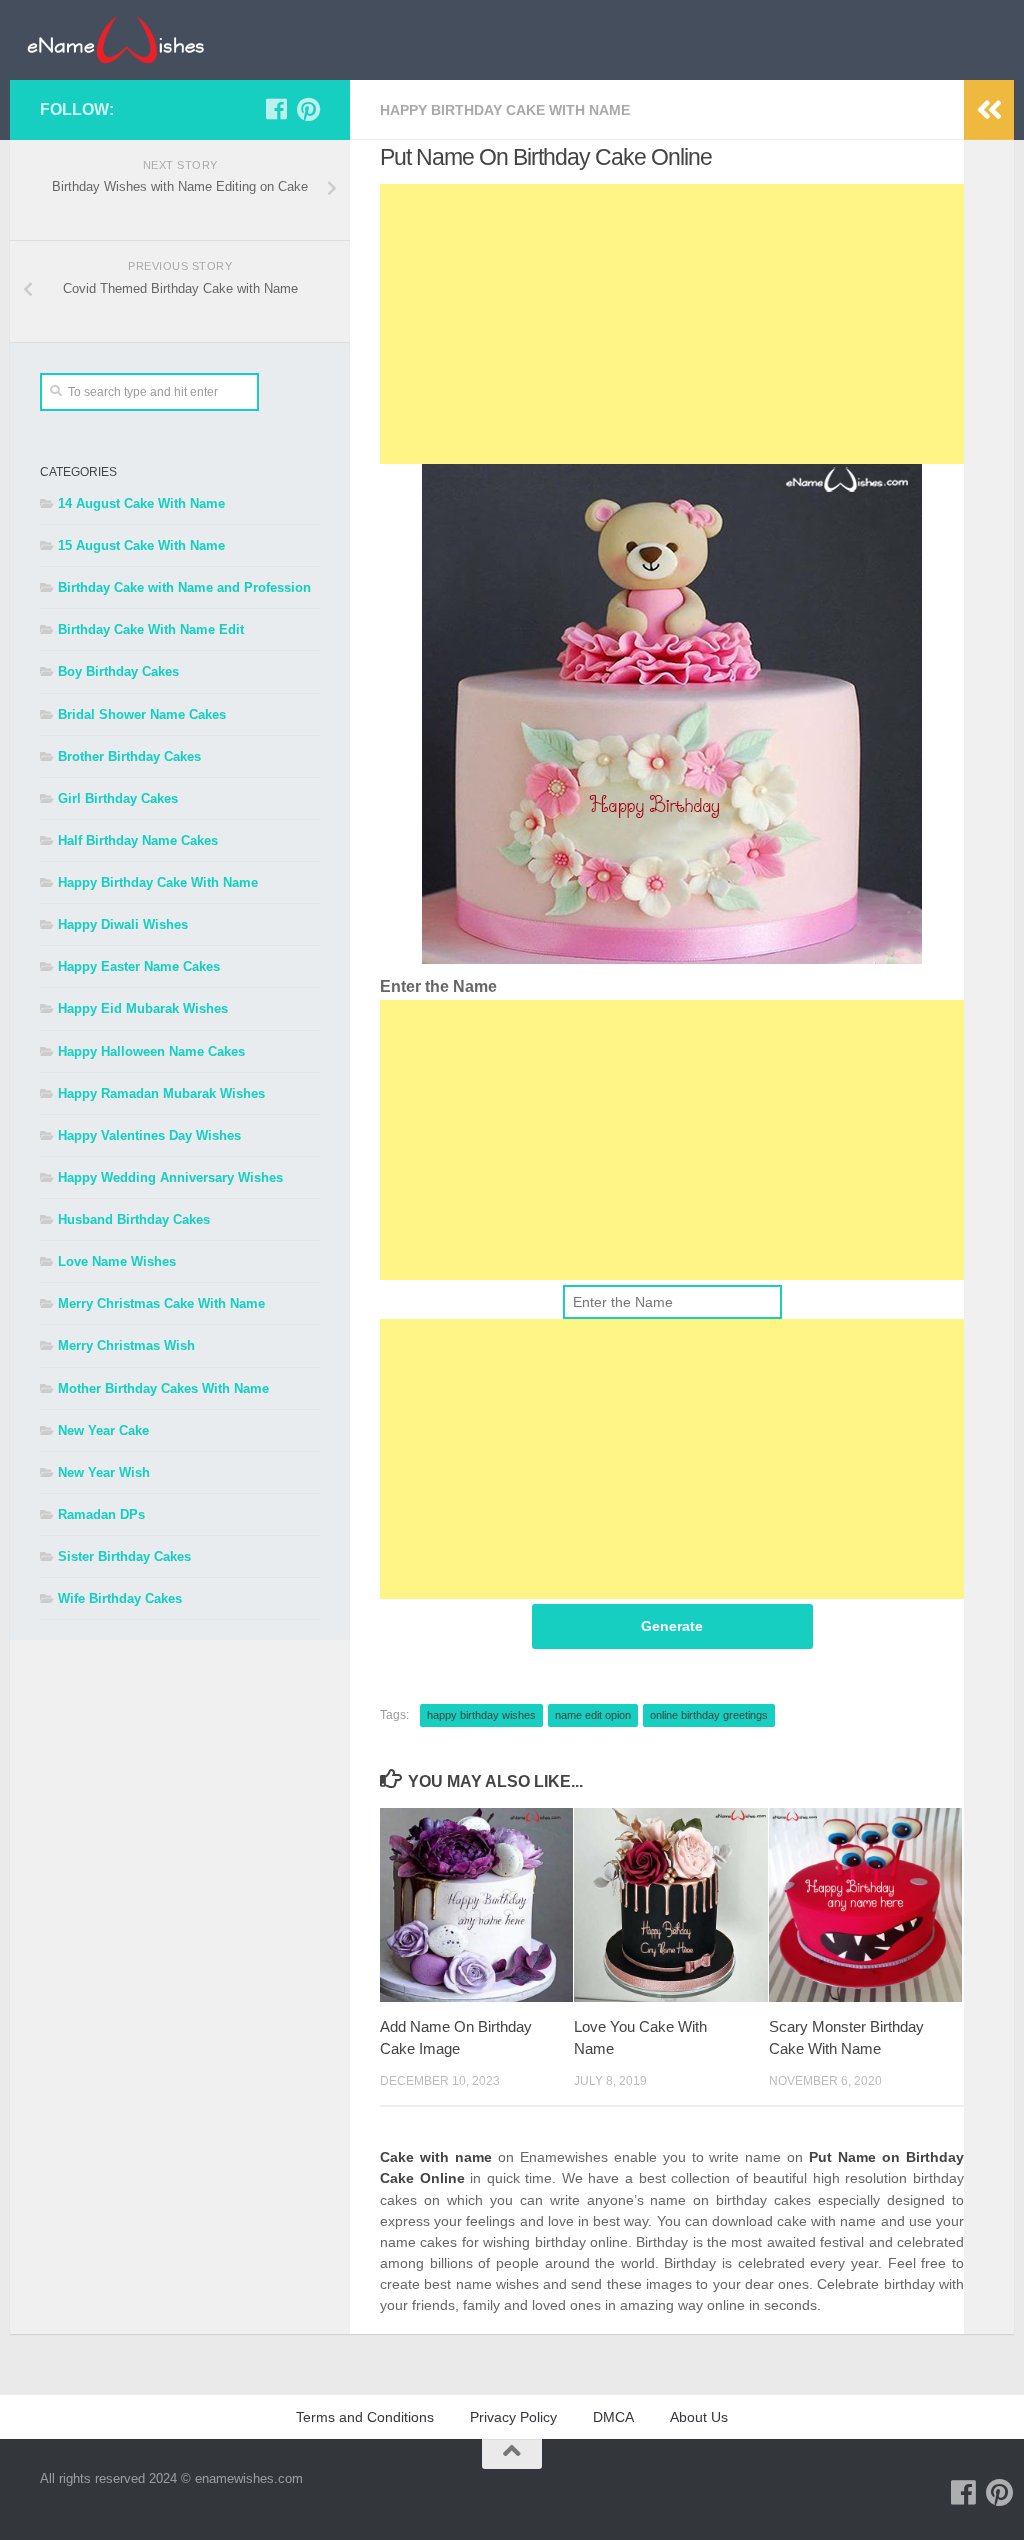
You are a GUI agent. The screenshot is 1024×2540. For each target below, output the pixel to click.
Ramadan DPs (101, 1514)
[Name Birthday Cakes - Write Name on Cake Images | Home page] (115, 40)
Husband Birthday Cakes (134, 1219)
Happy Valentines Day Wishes (149, 1135)
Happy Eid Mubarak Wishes (143, 1008)
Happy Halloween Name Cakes (151, 1051)
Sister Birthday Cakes (124, 1556)
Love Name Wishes (117, 1261)
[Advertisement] (672, 324)
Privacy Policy (513, 2417)
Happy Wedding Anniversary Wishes (170, 1177)
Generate (672, 1626)
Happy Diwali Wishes (123, 924)
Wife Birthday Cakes (120, 1598)
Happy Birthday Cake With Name (505, 110)
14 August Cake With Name (141, 503)
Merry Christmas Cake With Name (161, 1303)
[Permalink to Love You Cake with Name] (670, 1904)
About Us (699, 2417)
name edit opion (593, 1715)
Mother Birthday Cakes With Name (163, 1388)
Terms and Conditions (365, 2417)
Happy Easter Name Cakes (139, 966)
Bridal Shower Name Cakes (142, 714)
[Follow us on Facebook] (276, 109)
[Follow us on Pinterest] (308, 109)
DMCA (613, 2417)
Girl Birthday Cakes (118, 798)
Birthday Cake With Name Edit (151, 629)
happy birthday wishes (481, 1715)
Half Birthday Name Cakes (138, 840)
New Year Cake (103, 1430)
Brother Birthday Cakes (129, 756)
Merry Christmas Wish (126, 1345)
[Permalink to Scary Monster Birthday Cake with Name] (865, 1904)
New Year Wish (104, 1472)
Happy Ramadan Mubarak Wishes (161, 1093)
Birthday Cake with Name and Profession (184, 587)
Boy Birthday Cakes (118, 671)
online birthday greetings (709, 1715)
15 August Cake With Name (141, 545)
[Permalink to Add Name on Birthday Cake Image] (476, 1904)
